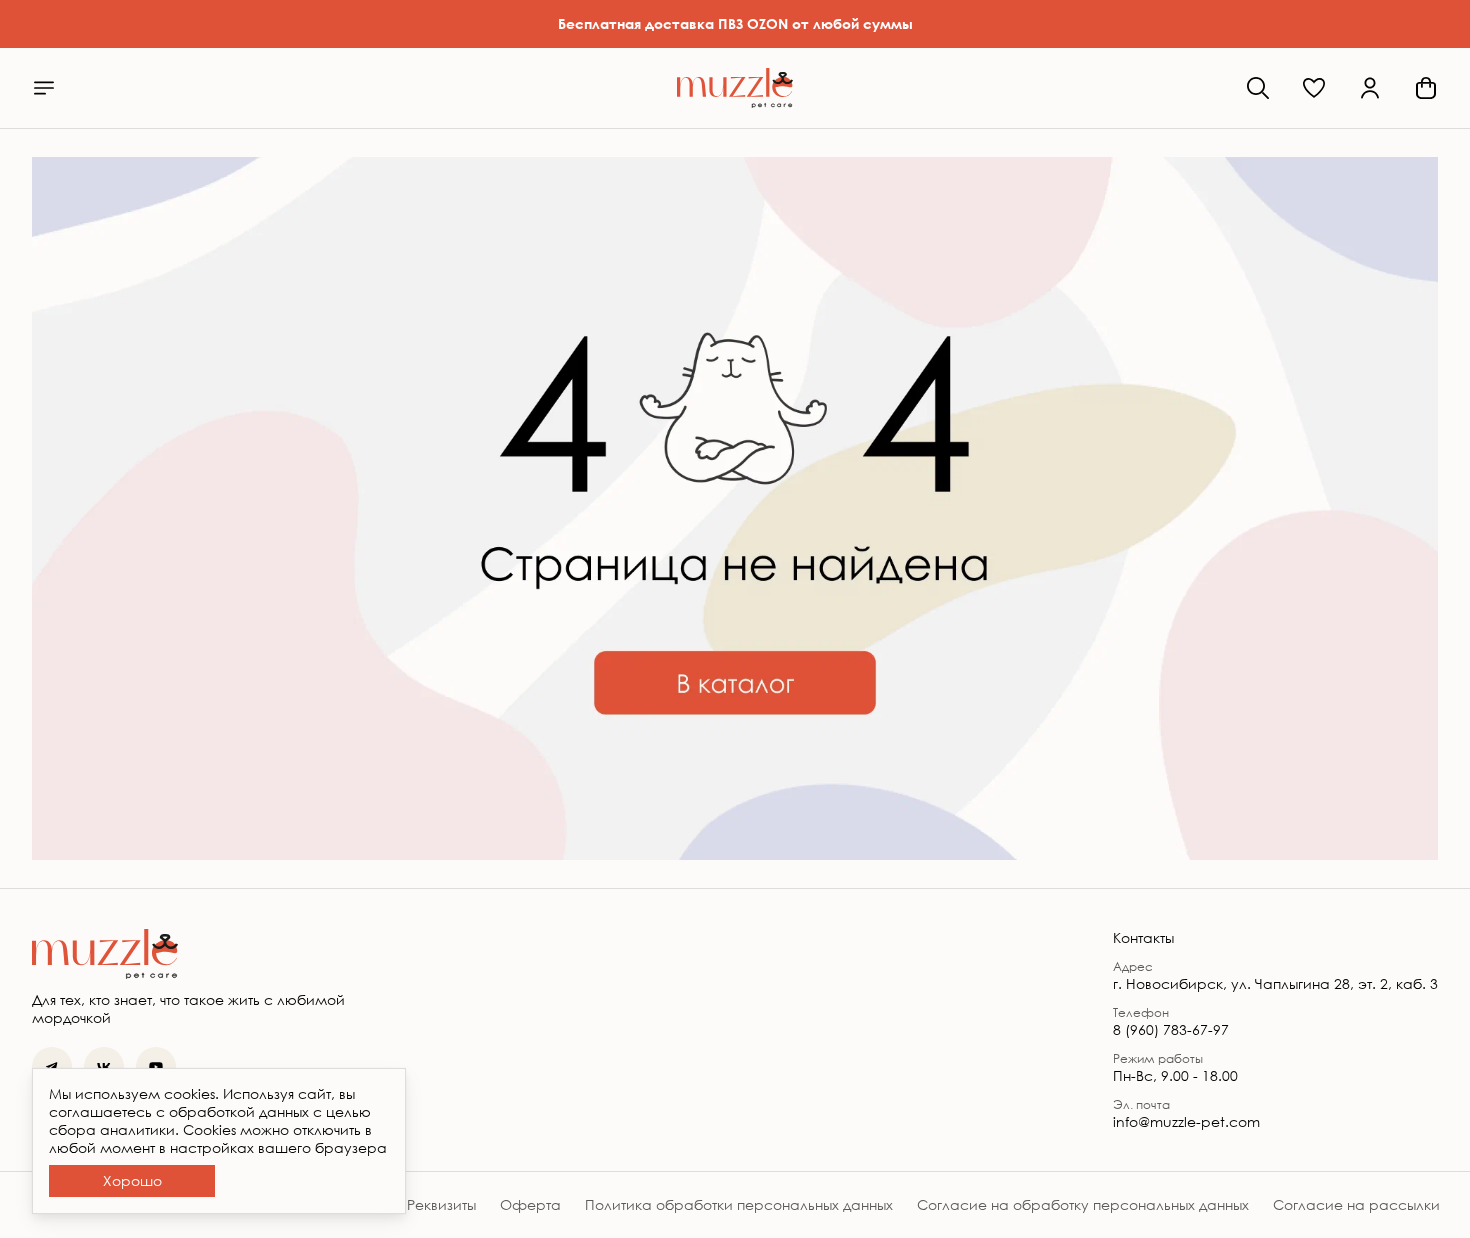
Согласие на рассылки (1356, 1205)
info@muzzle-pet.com (1186, 1122)
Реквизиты (441, 1205)
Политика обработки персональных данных (739, 1205)
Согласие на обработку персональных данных (1083, 1205)
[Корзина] (1426, 88)
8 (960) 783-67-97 (1171, 1030)
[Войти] (1370, 88)
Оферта (530, 1205)
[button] (1314, 88)
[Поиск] (1258, 88)
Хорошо (132, 1180)
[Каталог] (44, 88)
